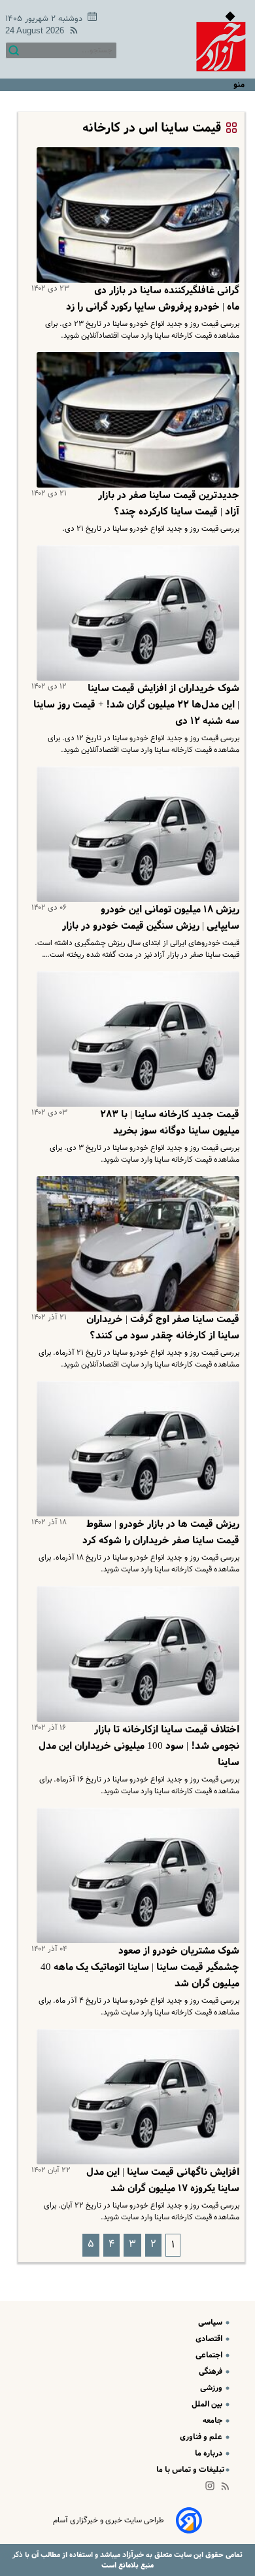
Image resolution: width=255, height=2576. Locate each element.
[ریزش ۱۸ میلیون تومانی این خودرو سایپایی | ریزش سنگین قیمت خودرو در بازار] (135, 834)
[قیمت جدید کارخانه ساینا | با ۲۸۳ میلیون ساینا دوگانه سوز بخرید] (135, 1039)
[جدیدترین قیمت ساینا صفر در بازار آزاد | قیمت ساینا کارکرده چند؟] (135, 420)
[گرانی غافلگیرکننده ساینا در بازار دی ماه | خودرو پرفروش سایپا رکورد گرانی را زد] (135, 215)
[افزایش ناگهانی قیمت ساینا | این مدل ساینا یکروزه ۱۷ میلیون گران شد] (135, 2097)
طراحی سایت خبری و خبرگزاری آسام (109, 2520)
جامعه (213, 2421)
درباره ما (210, 2453)
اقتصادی (210, 2339)
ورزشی (212, 2388)
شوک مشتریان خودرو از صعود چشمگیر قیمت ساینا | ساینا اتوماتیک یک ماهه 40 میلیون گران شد (140, 1967)
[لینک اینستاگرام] (212, 2489)
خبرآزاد (132, 2555)
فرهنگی (212, 2371)
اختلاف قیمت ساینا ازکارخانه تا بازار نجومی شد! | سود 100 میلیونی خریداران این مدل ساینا (139, 1746)
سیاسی (211, 2322)
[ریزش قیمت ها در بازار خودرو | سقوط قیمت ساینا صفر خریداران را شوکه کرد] (135, 1449)
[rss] (71, 32)
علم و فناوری (202, 2437)
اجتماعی (210, 2355)
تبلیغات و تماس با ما (190, 2470)
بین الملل (208, 2404)
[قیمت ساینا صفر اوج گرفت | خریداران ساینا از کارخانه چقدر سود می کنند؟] (135, 1244)
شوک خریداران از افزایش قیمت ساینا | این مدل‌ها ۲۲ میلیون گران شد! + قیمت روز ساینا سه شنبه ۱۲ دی (136, 705)
